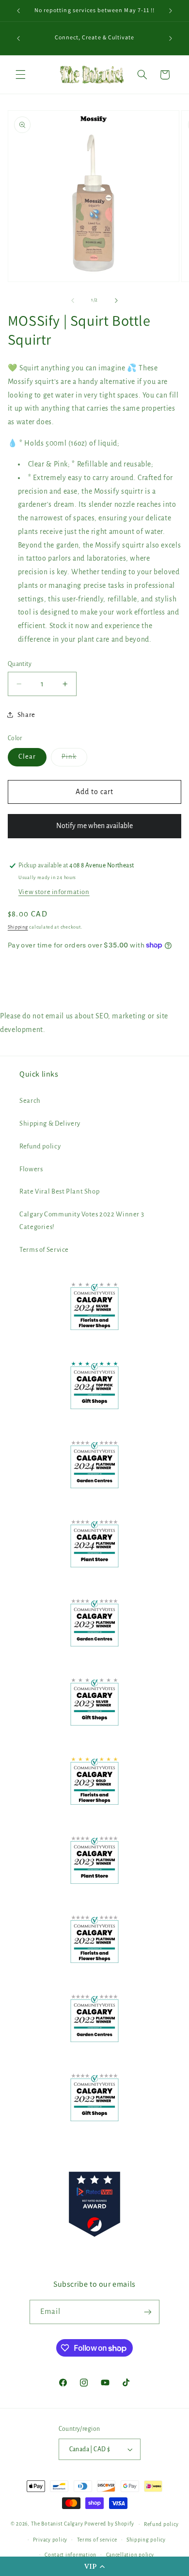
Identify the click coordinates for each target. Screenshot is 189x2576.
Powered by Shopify (109, 2524)
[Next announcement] (171, 11)
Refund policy (40, 1146)
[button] (94, 2566)
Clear (27, 756)
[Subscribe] (148, 2312)
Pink (74, 759)
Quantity (20, 664)
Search (30, 1101)
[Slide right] (116, 300)
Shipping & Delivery (50, 1123)
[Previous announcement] (18, 11)
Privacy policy (50, 2540)
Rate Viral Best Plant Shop (59, 1191)
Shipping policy (146, 2540)
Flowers (31, 1169)
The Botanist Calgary (57, 2524)
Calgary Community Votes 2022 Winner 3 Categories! (82, 1221)
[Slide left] (73, 300)
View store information (54, 892)
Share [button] (26, 715)
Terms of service (97, 2540)
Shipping (18, 927)
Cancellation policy (130, 2555)
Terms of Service (44, 1250)
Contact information (71, 2555)
